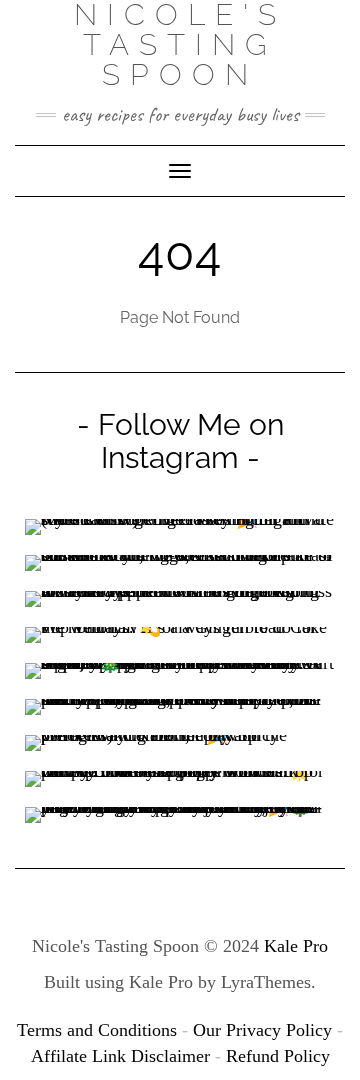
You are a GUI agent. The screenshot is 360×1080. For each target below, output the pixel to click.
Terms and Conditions (97, 1030)
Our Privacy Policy (262, 1030)
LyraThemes (266, 982)
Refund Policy (278, 1056)
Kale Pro (296, 946)
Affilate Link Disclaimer (120, 1056)
